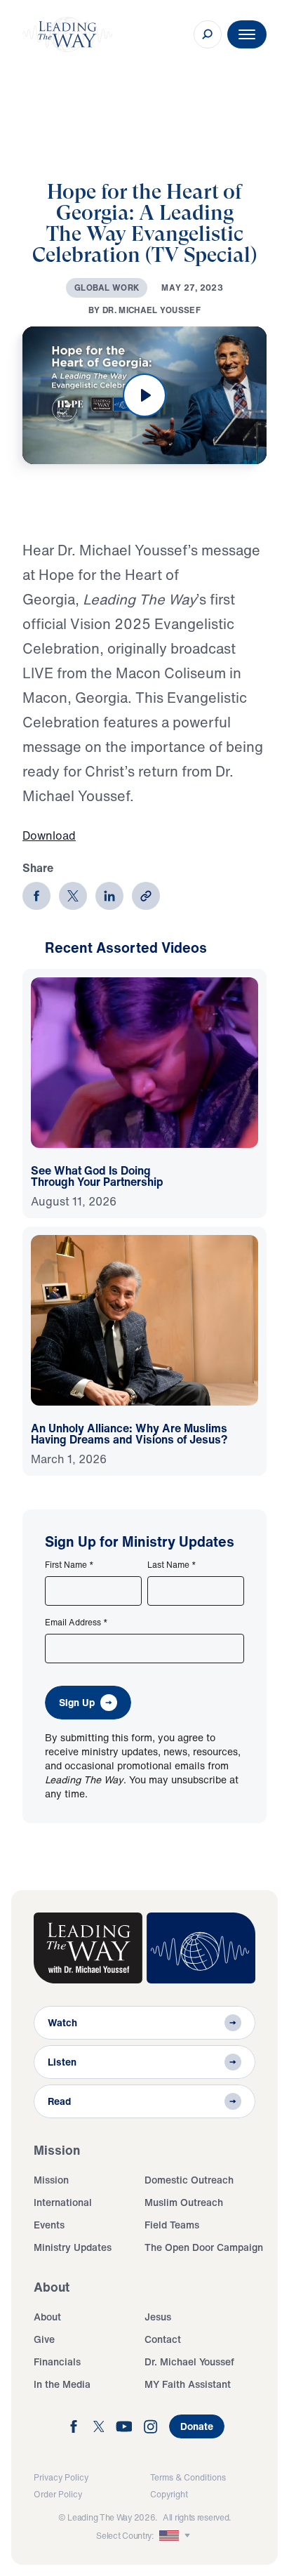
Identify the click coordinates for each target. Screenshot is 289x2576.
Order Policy (58, 2494)
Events (49, 2225)
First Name (69, 1565)
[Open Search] (208, 34)
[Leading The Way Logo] (67, 34)
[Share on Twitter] (73, 896)
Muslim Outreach (184, 2202)
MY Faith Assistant (188, 2384)
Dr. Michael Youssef (189, 2362)
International (63, 2202)
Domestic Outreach (189, 2180)
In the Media (62, 2384)
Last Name (172, 1565)
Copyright (169, 2494)
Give (44, 2339)
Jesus (158, 2317)
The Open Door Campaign (204, 2247)
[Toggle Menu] (247, 34)
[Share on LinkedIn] (109, 896)
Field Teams (172, 2225)
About (47, 2317)
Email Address (76, 1623)
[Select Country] (176, 2536)
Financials (57, 2362)
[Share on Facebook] (36, 896)
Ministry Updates (73, 2247)
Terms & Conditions (188, 2477)
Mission (51, 2180)
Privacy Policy (61, 2477)
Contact (163, 2339)
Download (49, 835)
